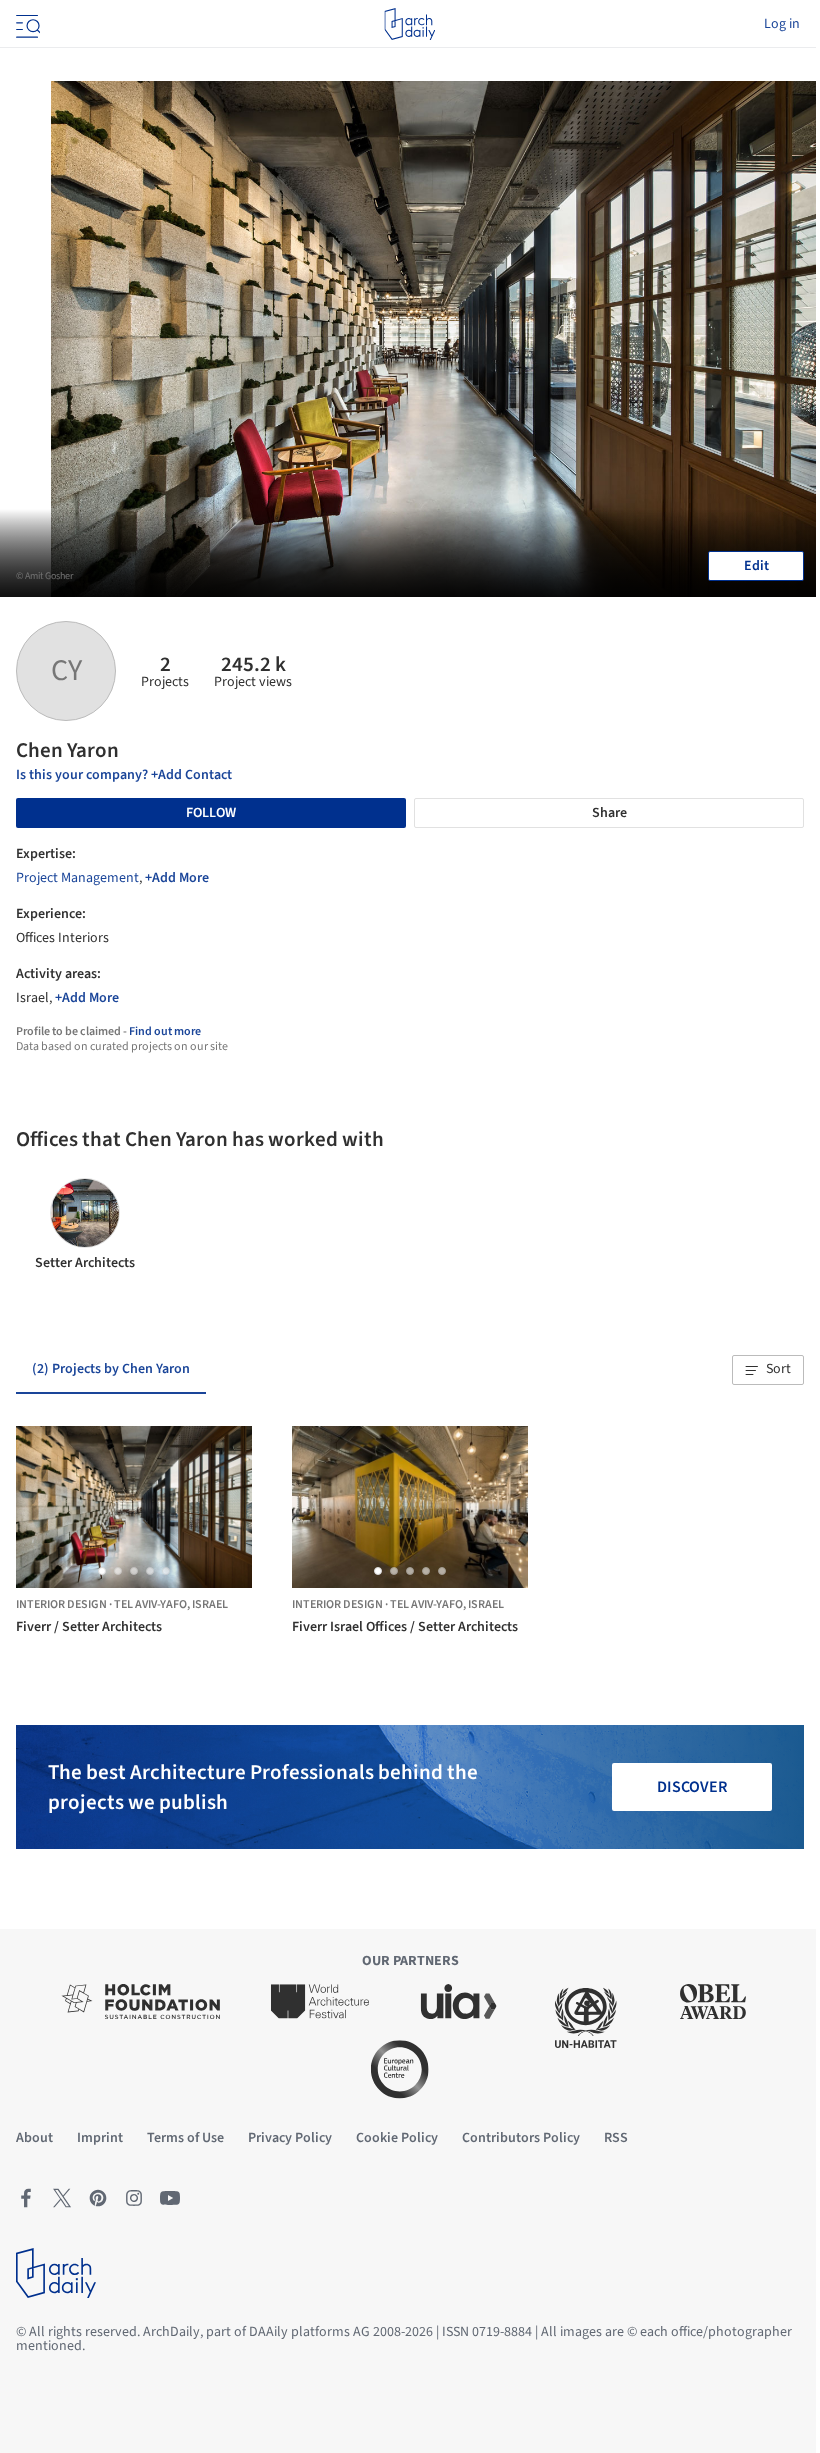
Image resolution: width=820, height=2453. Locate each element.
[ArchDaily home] (409, 24)
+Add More (177, 878)
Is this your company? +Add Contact (124, 775)
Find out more (165, 1031)
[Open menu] (26, 24)
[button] (768, 1370)
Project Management (77, 878)
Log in (782, 24)
